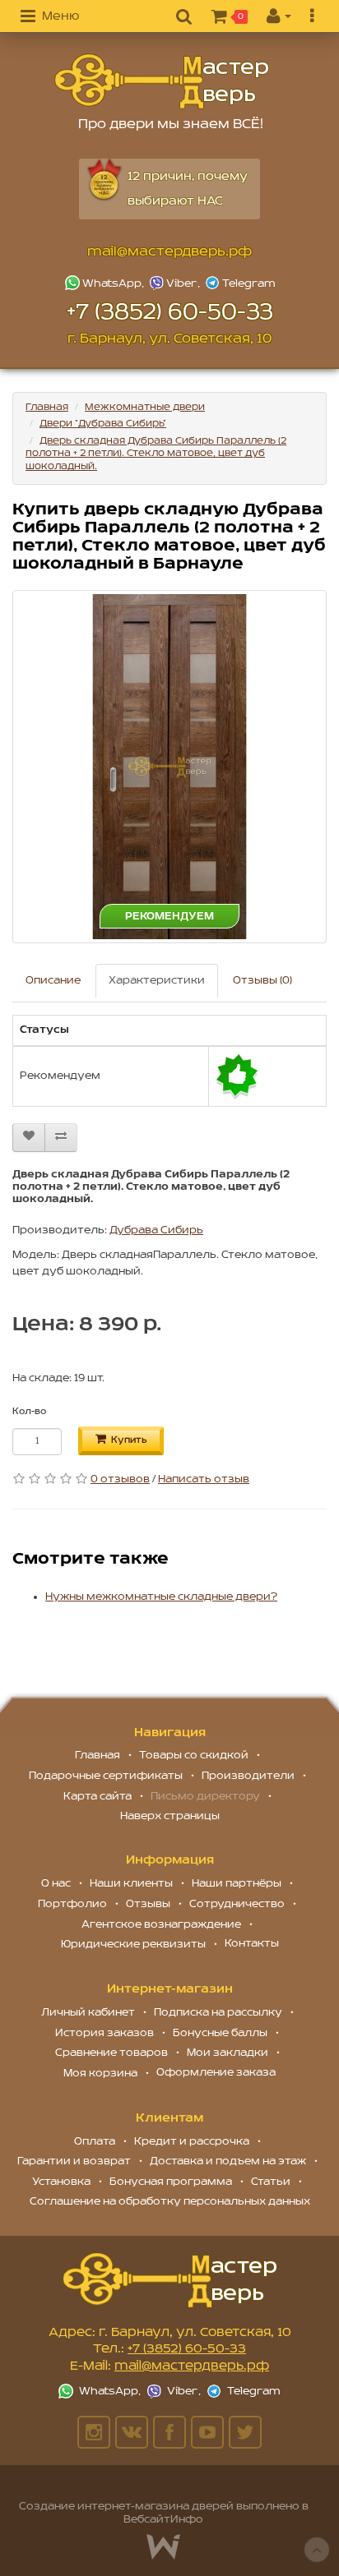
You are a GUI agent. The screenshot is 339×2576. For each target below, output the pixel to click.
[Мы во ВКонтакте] (132, 2432)
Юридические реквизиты (133, 1945)
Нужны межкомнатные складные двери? (161, 1597)
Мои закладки (228, 2053)
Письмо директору (205, 1797)
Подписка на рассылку (218, 2013)
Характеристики (157, 981)
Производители (248, 1776)
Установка (61, 2182)
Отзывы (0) (262, 981)
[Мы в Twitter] (245, 2432)
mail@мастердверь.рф (169, 252)
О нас (56, 1884)
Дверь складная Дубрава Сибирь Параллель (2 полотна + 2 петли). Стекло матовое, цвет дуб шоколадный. (156, 454)
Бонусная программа (171, 2182)
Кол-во (29, 1412)
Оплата (95, 2142)
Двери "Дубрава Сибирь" (103, 424)
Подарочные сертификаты (106, 1776)
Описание (53, 981)
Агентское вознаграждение (161, 1925)
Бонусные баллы (220, 2033)
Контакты (252, 1944)
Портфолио (72, 1904)
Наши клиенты (131, 1884)
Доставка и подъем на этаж (228, 2161)
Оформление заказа (216, 2073)
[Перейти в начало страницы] (317, 2550)
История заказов (104, 2033)
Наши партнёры (237, 1884)
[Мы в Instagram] (94, 2432)
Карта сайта (98, 1797)
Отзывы (148, 1904)
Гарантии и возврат (74, 2161)
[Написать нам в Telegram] (240, 283)
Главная (47, 407)
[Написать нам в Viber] (176, 283)
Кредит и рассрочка (192, 2142)
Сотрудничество (237, 1904)
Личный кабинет (88, 2013)
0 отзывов (120, 1479)
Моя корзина (100, 2074)
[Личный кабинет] (279, 17)
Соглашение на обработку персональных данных (170, 2202)
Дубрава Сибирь (156, 1230)
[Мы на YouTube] (207, 2432)
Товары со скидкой (194, 1756)
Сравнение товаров (111, 2053)
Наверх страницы (170, 1816)
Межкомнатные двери (145, 407)
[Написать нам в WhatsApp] (106, 283)
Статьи (271, 2182)
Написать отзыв (204, 1479)
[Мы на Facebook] (169, 2432)
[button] (50, 17)
